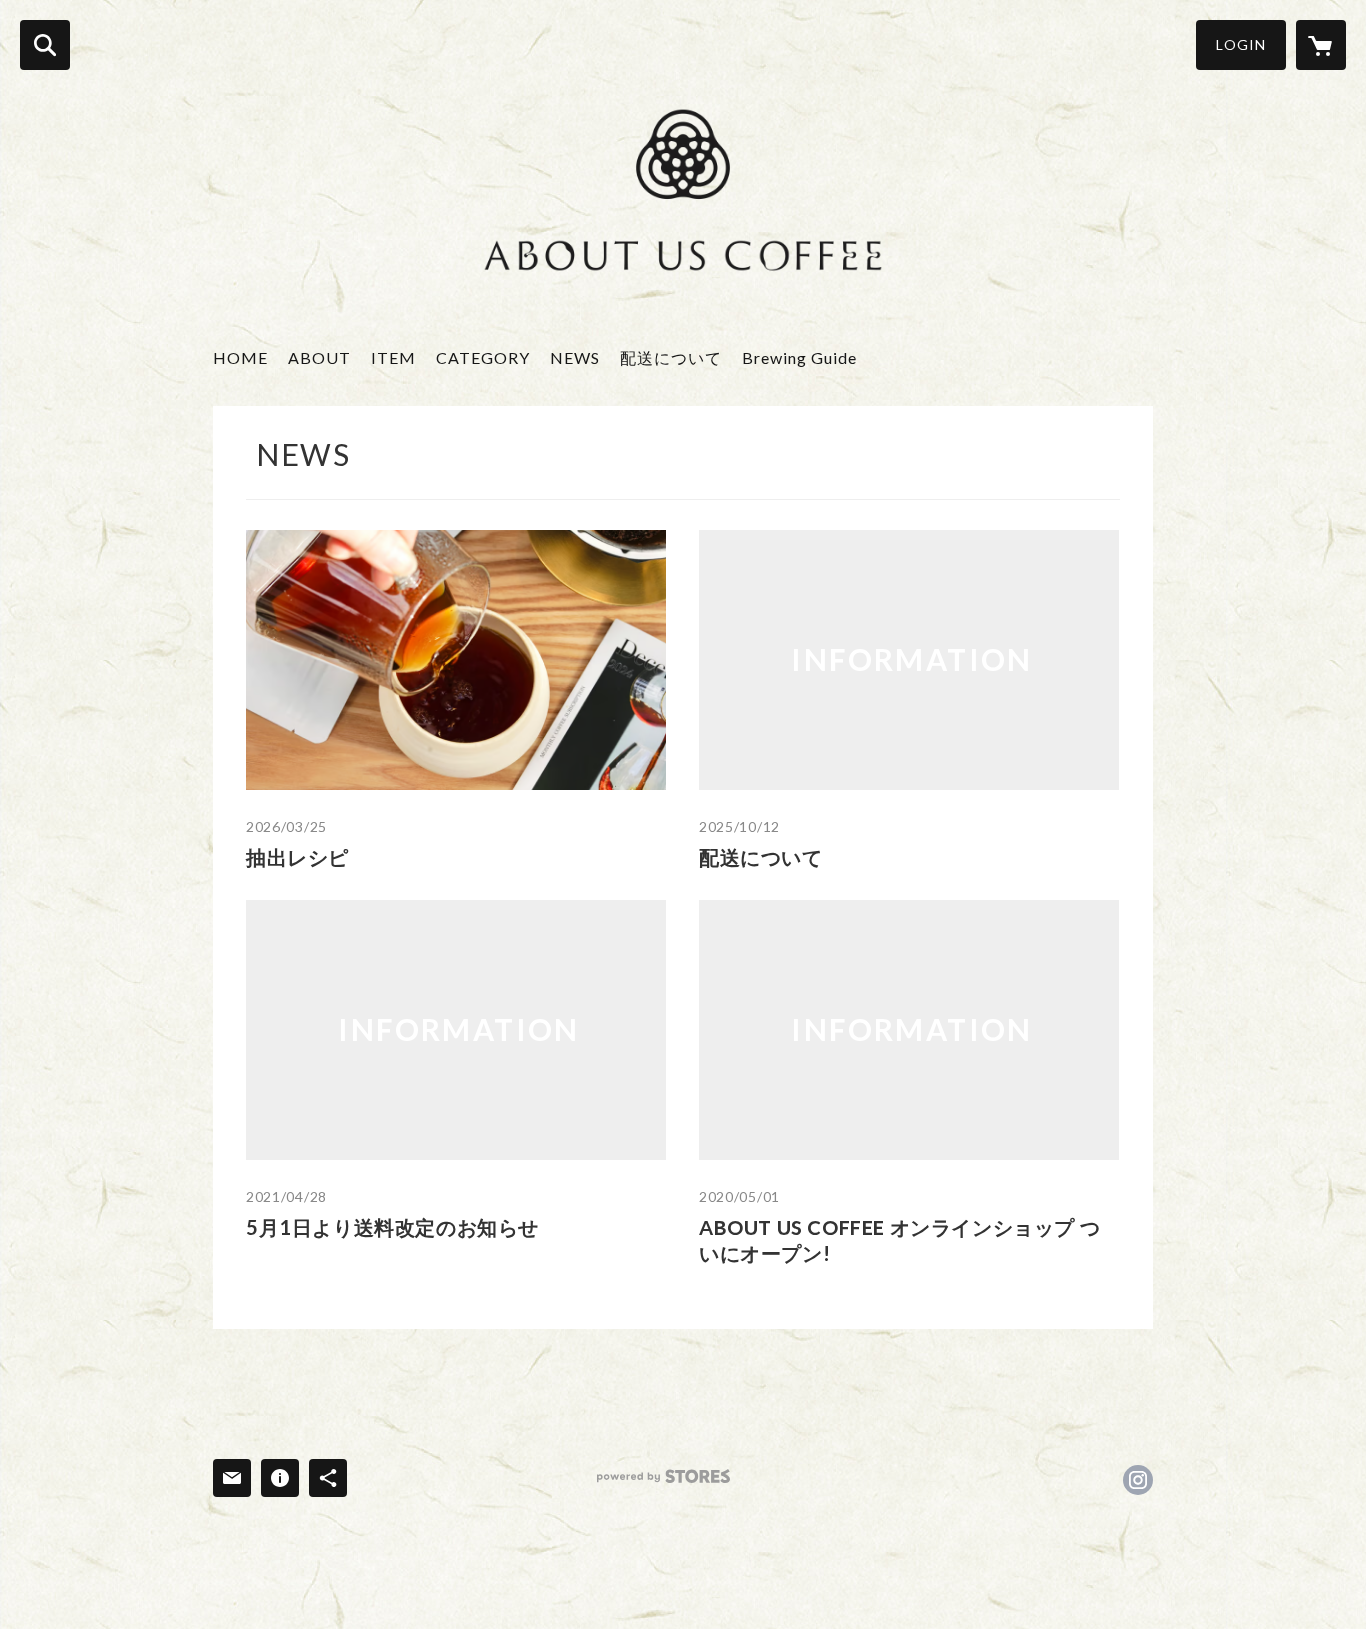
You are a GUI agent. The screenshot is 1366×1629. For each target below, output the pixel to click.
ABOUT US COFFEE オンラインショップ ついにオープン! (899, 1240)
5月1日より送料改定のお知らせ (392, 1227)
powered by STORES (663, 1476)
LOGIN (1241, 44)
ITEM (393, 357)
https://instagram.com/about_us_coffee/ (1138, 1480)
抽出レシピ (297, 857)
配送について (671, 357)
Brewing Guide (799, 357)
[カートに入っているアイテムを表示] (1321, 45)
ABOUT (319, 357)
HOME (240, 357)
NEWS (575, 357)
